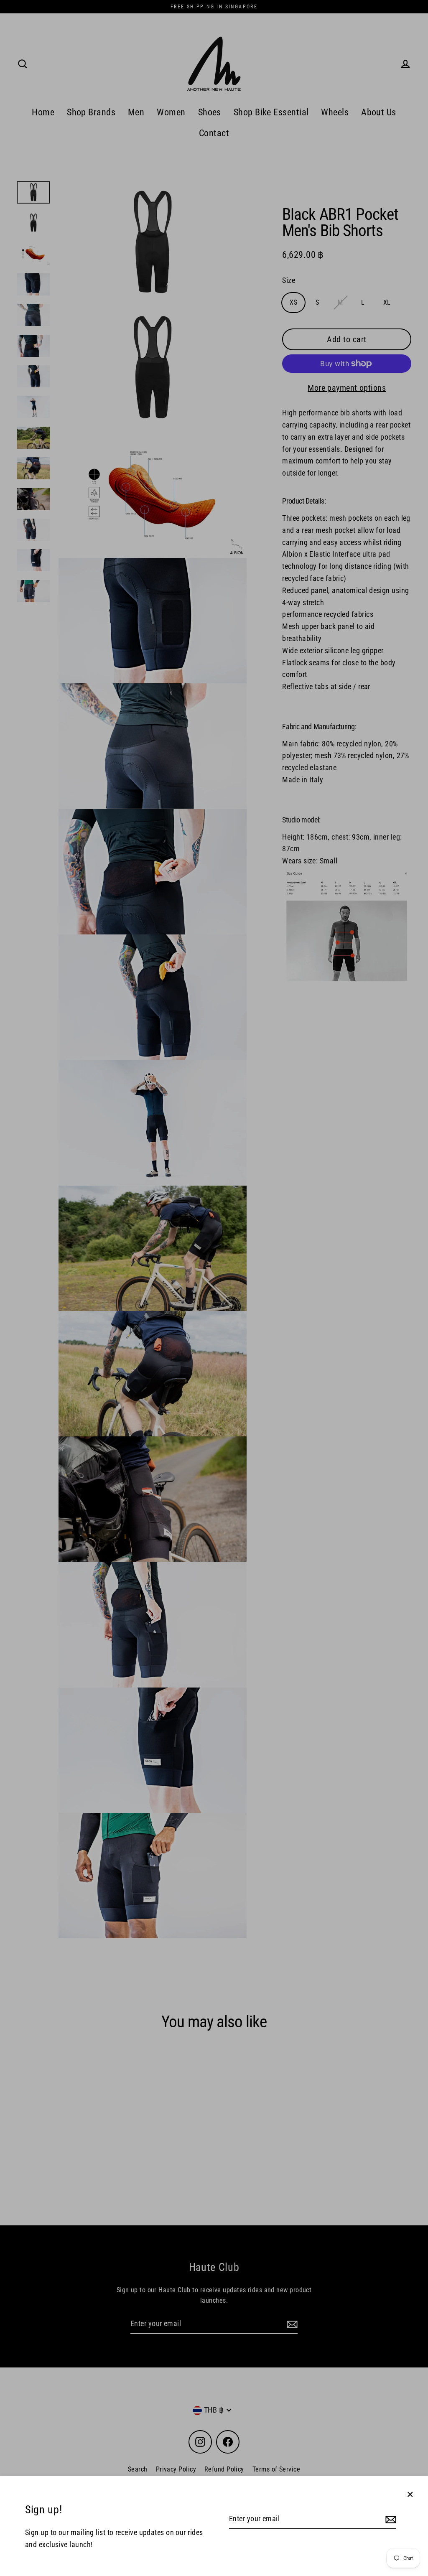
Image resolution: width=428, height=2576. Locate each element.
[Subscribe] (390, 2519)
